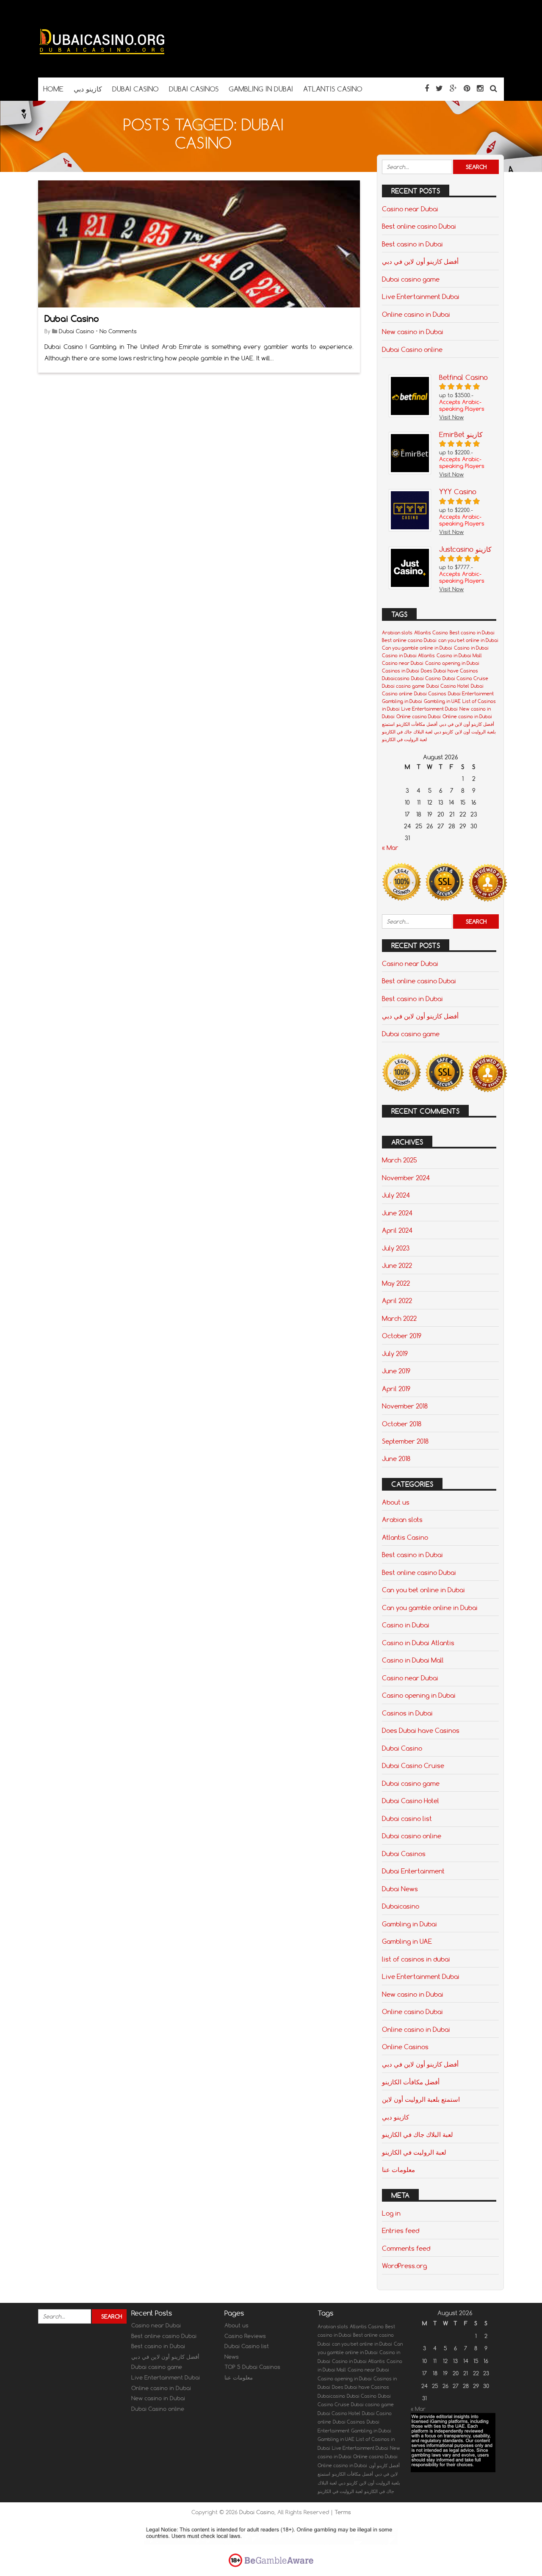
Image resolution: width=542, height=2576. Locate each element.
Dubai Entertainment (471, 694)
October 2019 (402, 1336)
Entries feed (401, 2230)
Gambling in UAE (442, 701)
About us (396, 1502)
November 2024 (406, 1178)
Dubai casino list (407, 1818)
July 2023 (396, 1248)
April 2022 (397, 1300)
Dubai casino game (411, 279)
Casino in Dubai (471, 648)
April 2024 (397, 1230)
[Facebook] (427, 88)
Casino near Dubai (410, 209)
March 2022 (399, 1318)
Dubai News (400, 1889)
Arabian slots (397, 633)
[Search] (494, 88)
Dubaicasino (396, 678)
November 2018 (405, 1406)
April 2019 (396, 1389)
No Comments (118, 331)
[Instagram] (480, 88)
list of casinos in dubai (416, 1959)
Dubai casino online (412, 1836)
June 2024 (397, 1213)
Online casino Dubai (419, 717)
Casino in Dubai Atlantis (408, 656)
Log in (391, 2213)
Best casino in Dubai (412, 244)
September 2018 (405, 1441)
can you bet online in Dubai (468, 640)
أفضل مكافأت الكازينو (417, 724)
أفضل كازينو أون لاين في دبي (420, 261)
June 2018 (396, 1458)
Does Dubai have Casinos (449, 671)
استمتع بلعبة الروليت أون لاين (421, 2099)
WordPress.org (404, 2266)
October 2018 (402, 1424)
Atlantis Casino (431, 633)
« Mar (390, 848)
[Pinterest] (467, 88)
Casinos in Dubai (401, 671)
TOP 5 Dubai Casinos (252, 2367)
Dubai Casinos (430, 694)
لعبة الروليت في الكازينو (404, 739)
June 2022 (397, 1265)
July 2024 (396, 1195)
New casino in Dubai (413, 332)
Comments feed (406, 2248)
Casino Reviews (245, 2336)
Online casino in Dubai (416, 314)
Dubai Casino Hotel (448, 686)
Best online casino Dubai (419, 226)
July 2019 (395, 1353)
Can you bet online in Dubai (423, 1590)
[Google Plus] (453, 88)
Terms (343, 2512)
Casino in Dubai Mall (459, 656)
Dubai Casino (72, 319)
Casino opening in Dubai (452, 663)
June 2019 (396, 1371)
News (232, 2357)
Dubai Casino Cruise (465, 678)
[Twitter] (439, 88)
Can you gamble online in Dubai (417, 648)
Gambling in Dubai (402, 701)
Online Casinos (405, 2047)
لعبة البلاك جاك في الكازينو (407, 732)
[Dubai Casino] (102, 61)
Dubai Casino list (247, 2346)
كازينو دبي (444, 732)
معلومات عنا (398, 2169)
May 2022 (396, 1283)
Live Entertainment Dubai (421, 296)
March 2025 (400, 1160)
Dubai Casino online (412, 349)
